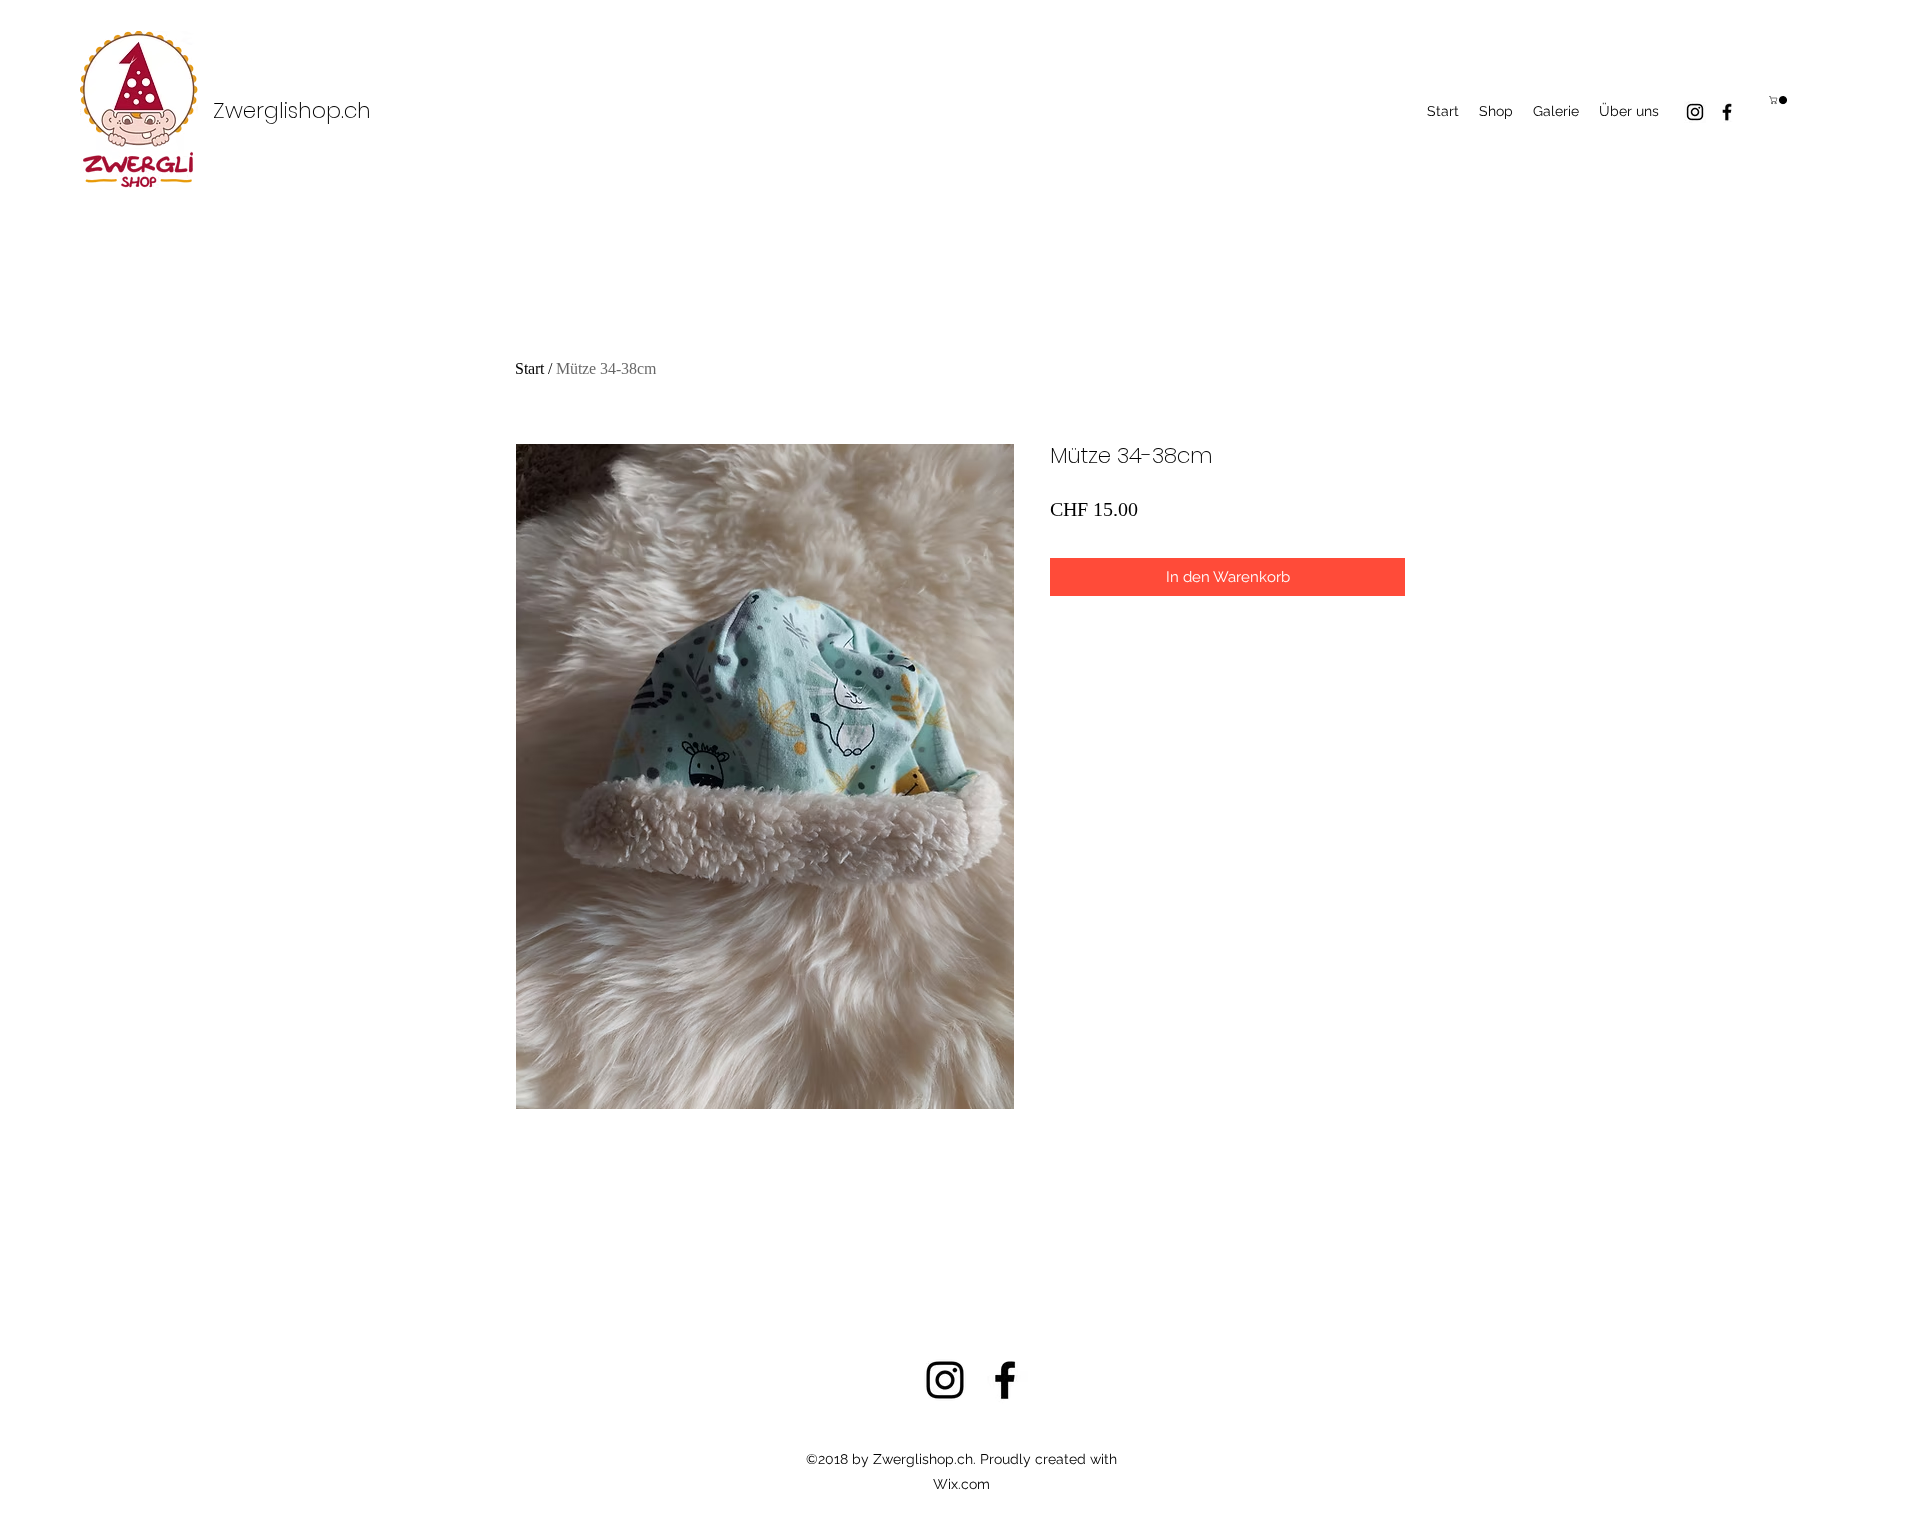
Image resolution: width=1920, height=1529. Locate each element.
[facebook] (1727, 112)
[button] (1779, 100)
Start (529, 368)
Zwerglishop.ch (292, 110)
